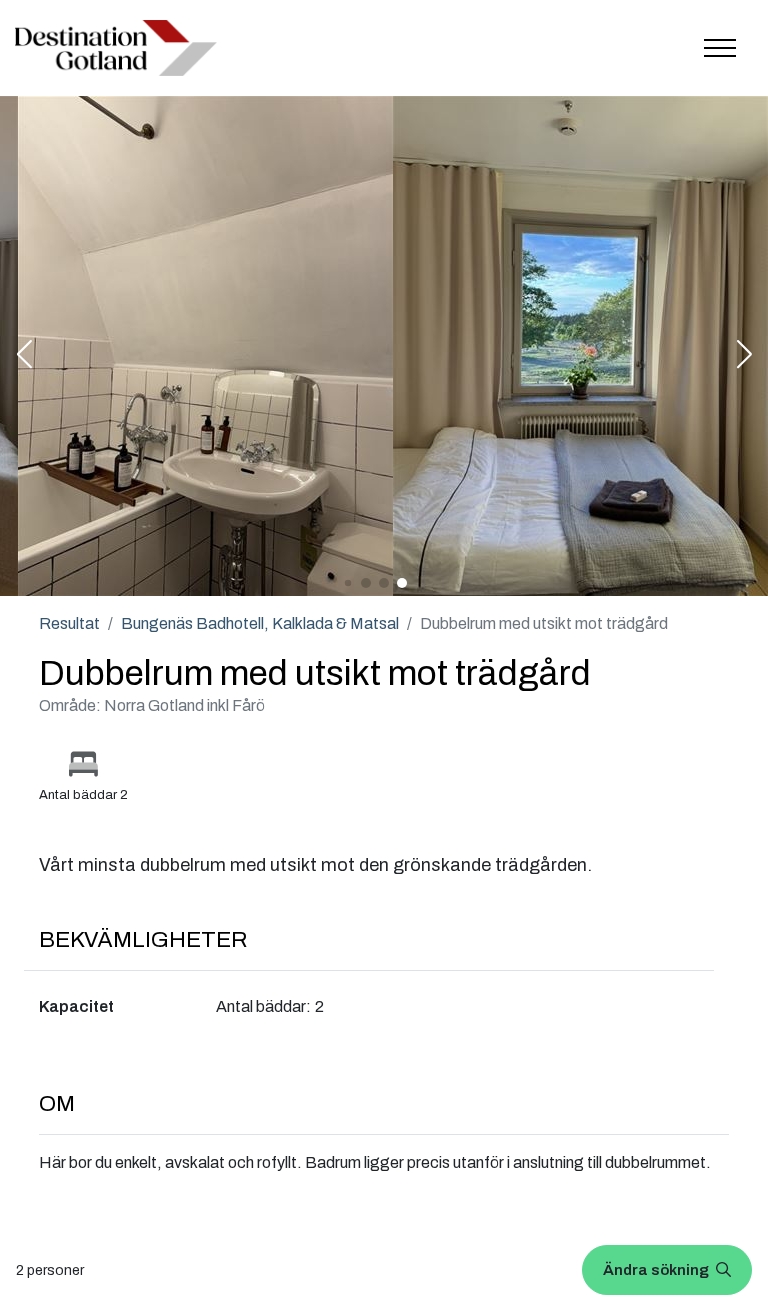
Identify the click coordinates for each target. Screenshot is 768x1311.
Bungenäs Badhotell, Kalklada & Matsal (260, 623)
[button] (24, 356)
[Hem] (116, 48)
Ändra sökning (657, 1270)
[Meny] (720, 48)
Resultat (69, 623)
